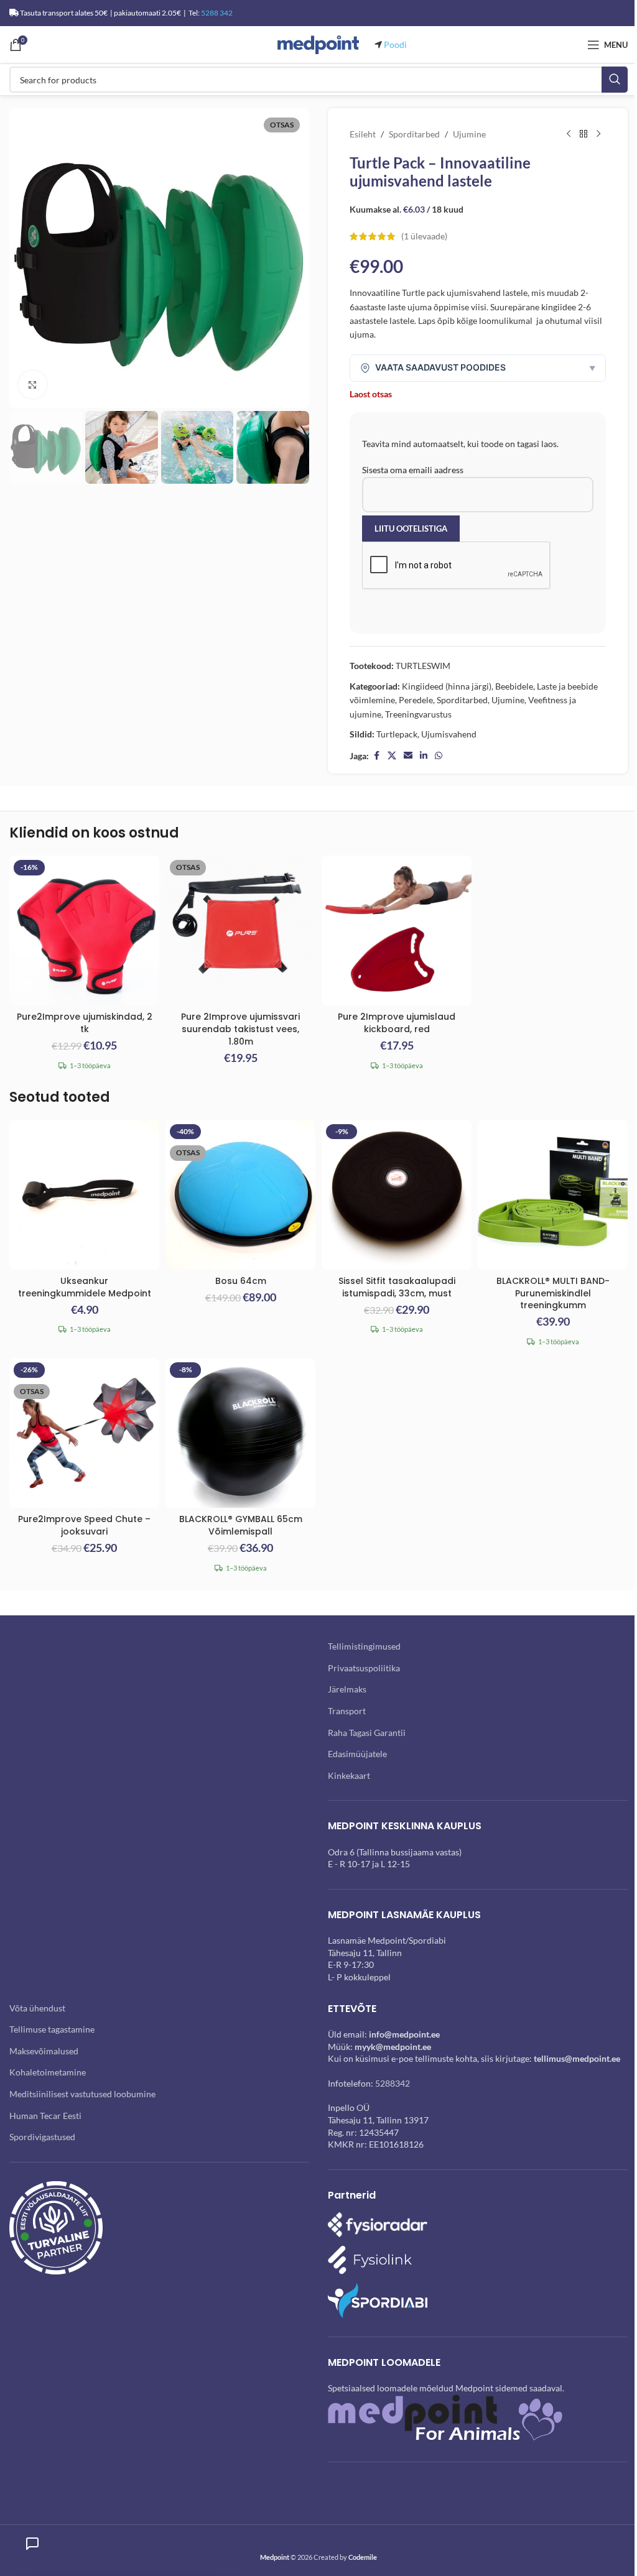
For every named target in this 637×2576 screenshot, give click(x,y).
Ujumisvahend (449, 734)
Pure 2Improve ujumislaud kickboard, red (397, 1023)
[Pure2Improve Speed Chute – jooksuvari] (84, 1433)
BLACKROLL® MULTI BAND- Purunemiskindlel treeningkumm (553, 1293)
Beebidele (514, 686)
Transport (347, 1711)
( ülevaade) (424, 236)
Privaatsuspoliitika (364, 1668)
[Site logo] (318, 44)
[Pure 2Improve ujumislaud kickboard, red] (397, 930)
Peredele (416, 700)
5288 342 (217, 13)
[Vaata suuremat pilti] (33, 385)
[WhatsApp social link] (439, 756)
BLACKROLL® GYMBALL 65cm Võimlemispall (241, 1525)
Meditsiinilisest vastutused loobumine (82, 2094)
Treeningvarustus (418, 714)
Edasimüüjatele (357, 1754)
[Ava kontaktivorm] (32, 2544)
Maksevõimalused (44, 2051)
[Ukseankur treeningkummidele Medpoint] (84, 1195)
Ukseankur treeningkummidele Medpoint (85, 1287)
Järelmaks (347, 1689)
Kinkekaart (349, 1775)
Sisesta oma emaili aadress (413, 470)
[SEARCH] (615, 80)
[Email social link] (408, 756)
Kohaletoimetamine (48, 2072)
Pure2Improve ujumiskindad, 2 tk (85, 1023)
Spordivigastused (42, 2137)
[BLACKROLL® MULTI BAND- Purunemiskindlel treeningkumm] (553, 1195)
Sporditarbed (414, 134)
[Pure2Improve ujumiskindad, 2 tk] (84, 930)
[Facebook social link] (376, 756)
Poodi (395, 44)
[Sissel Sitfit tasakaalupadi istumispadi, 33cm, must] (397, 1195)
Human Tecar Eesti (45, 2116)
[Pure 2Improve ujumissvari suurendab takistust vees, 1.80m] (240, 930)
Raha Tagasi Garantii (367, 1733)
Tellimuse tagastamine (52, 2029)
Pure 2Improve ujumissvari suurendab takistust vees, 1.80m (240, 1029)
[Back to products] (584, 134)
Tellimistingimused (364, 1646)
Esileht (363, 134)
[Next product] (598, 134)
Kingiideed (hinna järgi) (447, 686)
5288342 (393, 2083)
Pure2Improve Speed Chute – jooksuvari (84, 1525)
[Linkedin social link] (424, 756)
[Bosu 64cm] (240, 1195)
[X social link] (392, 756)
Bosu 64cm (241, 1281)
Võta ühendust (37, 2008)
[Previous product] (569, 134)
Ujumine (469, 134)
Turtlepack (397, 734)
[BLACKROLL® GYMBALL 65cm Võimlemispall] (240, 1433)
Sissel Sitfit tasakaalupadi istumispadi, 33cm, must (397, 1287)
